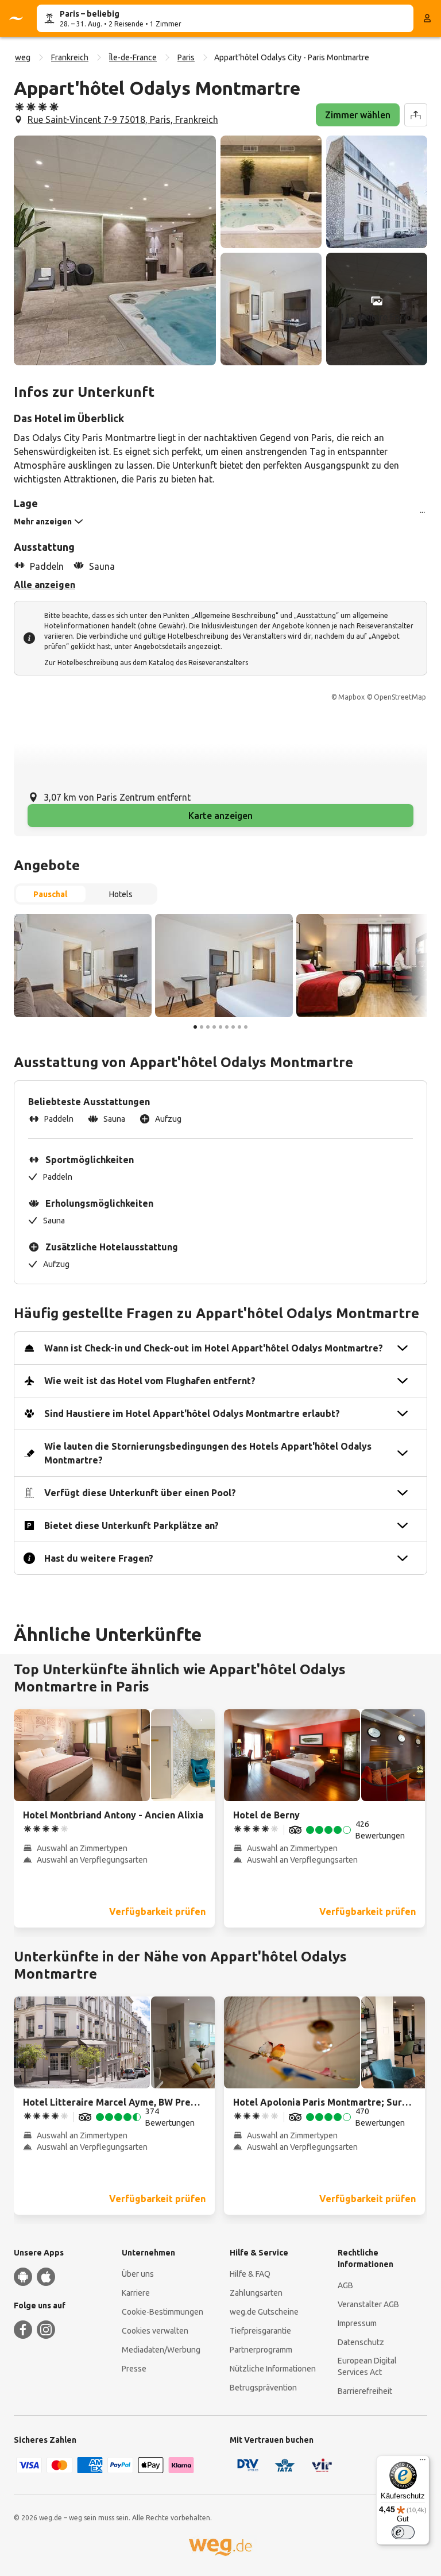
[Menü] (423, 2462)
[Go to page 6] (227, 1027)
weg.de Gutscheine (264, 2312)
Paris (186, 57)
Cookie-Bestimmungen (163, 2312)
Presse (134, 2369)
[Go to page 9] (246, 1027)
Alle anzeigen (45, 585)
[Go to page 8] (239, 1027)
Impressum (357, 2323)
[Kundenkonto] (427, 18)
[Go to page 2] (202, 1027)
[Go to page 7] (233, 1027)
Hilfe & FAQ (250, 2274)
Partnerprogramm (261, 2350)
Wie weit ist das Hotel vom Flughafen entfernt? (150, 1381)
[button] (115, 250)
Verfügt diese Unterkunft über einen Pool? (140, 1493)
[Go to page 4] (214, 1027)
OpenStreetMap (400, 697)
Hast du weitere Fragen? (99, 1558)
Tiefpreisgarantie (260, 2331)
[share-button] (416, 115)
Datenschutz (361, 2342)
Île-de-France (133, 57)
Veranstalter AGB (368, 2304)
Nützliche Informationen (273, 2369)
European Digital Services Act (367, 2366)
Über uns (138, 2274)
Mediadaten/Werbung (161, 2350)
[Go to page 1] (195, 1027)
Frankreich (70, 57)
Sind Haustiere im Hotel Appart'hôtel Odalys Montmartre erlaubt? (192, 1413)
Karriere (136, 2293)
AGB (345, 2285)
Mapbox (351, 697)
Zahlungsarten (256, 2293)
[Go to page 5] (220, 1027)
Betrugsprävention (263, 2388)
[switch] (403, 2532)
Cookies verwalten (155, 2331)
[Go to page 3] (208, 1027)
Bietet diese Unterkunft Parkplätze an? (131, 1525)
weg (23, 57)
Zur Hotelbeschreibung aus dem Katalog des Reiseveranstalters (146, 663)
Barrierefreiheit (365, 2391)
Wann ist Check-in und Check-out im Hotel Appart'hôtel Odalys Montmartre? (214, 1348)
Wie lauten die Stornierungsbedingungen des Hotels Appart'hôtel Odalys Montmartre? (208, 1453)
